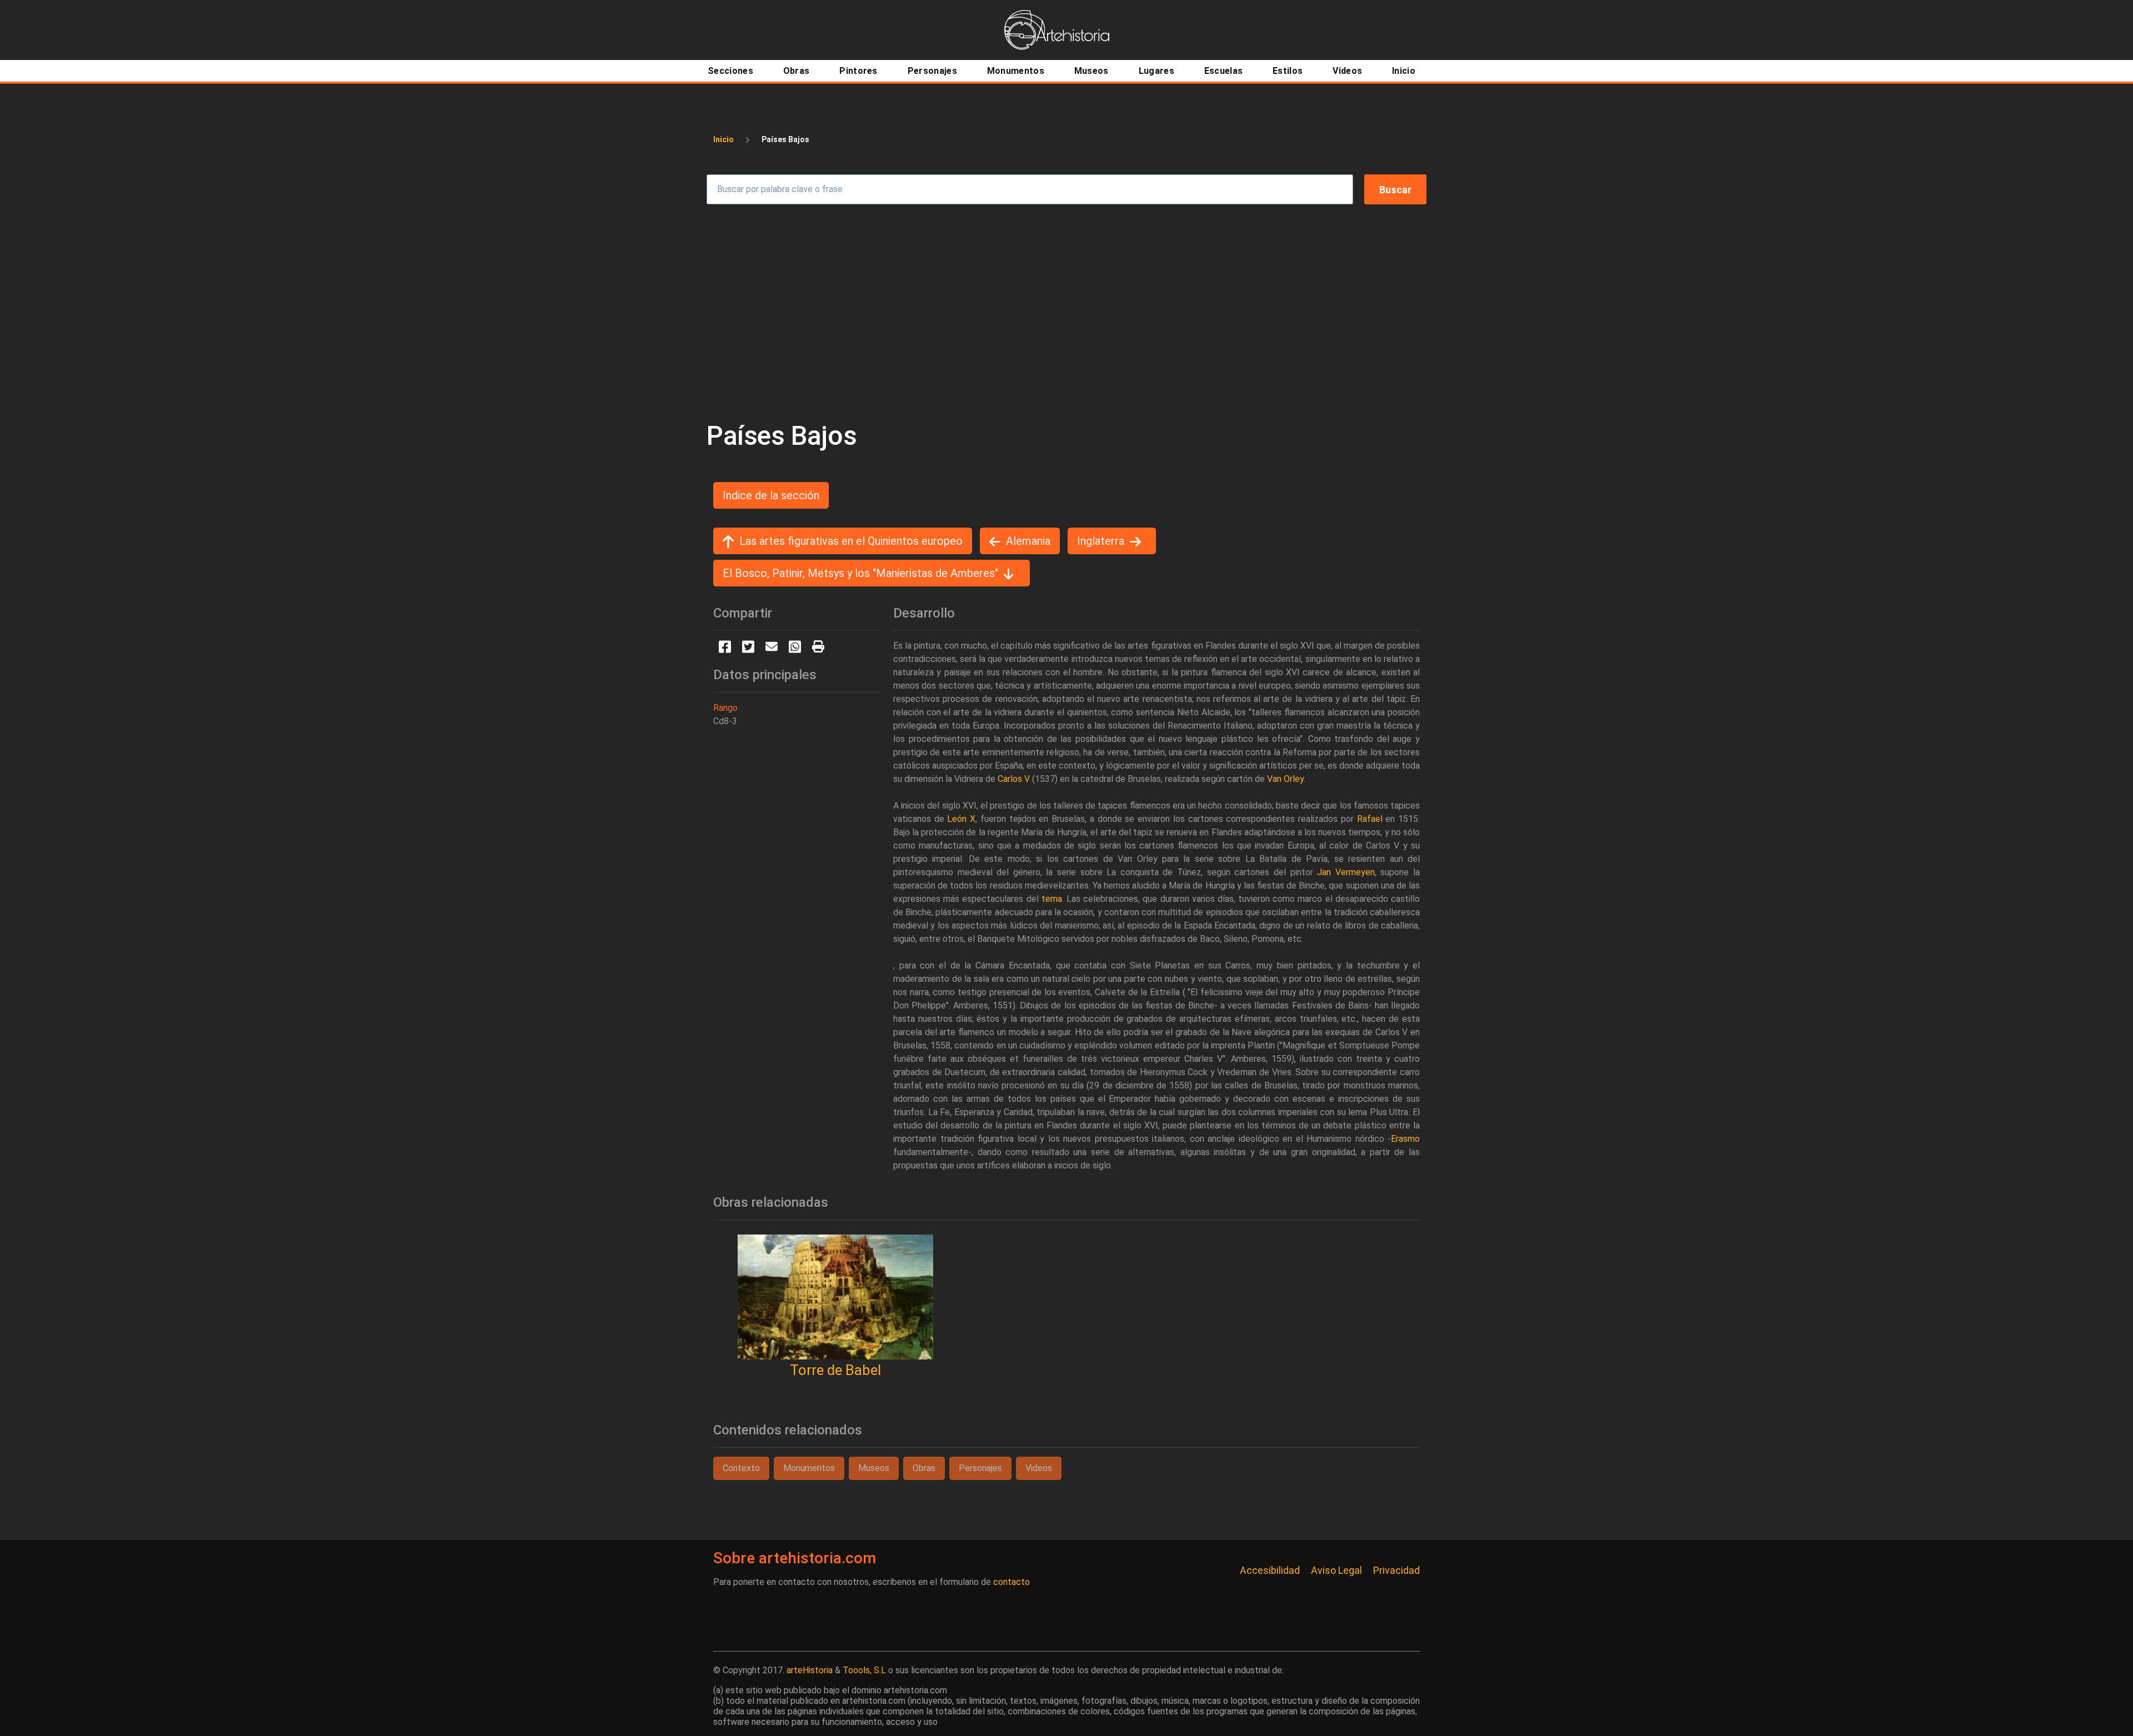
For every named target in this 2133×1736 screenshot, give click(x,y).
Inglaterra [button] (1101, 541)
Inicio (723, 139)
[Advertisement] (1066, 312)
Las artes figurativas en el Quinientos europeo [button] (851, 541)
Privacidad (1396, 1570)
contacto (1012, 1582)
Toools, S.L (864, 1670)
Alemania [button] (1028, 541)
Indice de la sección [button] (771, 495)
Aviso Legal (1336, 1570)
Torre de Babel (835, 1370)
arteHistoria (810, 1670)
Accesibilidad (1270, 1570)
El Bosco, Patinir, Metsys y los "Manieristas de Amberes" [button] (860, 573)
